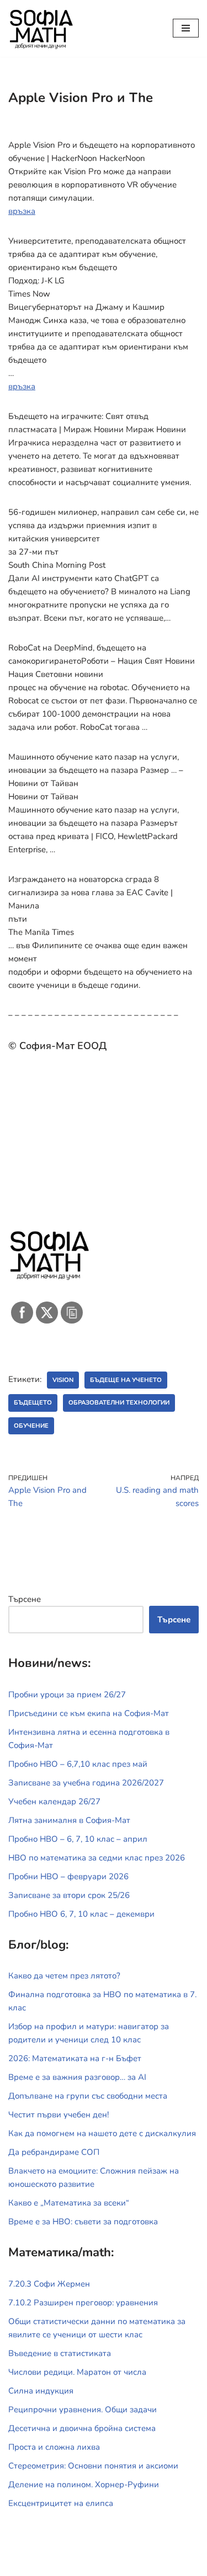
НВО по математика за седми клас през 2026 (97, 1858)
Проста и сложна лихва (54, 2447)
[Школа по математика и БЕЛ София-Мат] (41, 28)
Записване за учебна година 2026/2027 (86, 1783)
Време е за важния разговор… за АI (77, 2077)
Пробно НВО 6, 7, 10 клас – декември (81, 1914)
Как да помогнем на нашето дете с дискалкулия (102, 2133)
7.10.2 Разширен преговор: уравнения (83, 2303)
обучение (31, 1426)
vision (63, 1380)
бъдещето (33, 1403)
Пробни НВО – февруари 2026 (68, 1876)
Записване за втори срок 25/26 (69, 1895)
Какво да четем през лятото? (64, 1976)
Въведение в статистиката (60, 2353)
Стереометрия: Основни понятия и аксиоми (93, 2466)
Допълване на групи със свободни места (88, 2096)
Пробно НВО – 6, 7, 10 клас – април (78, 1839)
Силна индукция (41, 2391)
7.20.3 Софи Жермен (49, 2284)
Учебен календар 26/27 (54, 1801)
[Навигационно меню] (186, 28)
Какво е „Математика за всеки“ (69, 2203)
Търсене (25, 1599)
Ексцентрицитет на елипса (61, 2503)
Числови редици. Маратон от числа (77, 2372)
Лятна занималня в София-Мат (69, 1820)
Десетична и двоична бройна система (82, 2428)
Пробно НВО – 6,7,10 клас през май (78, 1764)
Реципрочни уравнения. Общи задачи (83, 2410)
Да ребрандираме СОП (54, 2152)
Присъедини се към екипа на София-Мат (89, 1713)
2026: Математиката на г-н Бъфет (75, 2058)
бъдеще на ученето (126, 1380)
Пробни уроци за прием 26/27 (67, 1695)
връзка (22, 211)
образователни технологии (119, 1403)
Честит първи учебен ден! (59, 2115)
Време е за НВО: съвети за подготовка (83, 2222)
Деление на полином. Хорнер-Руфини (84, 2484)
